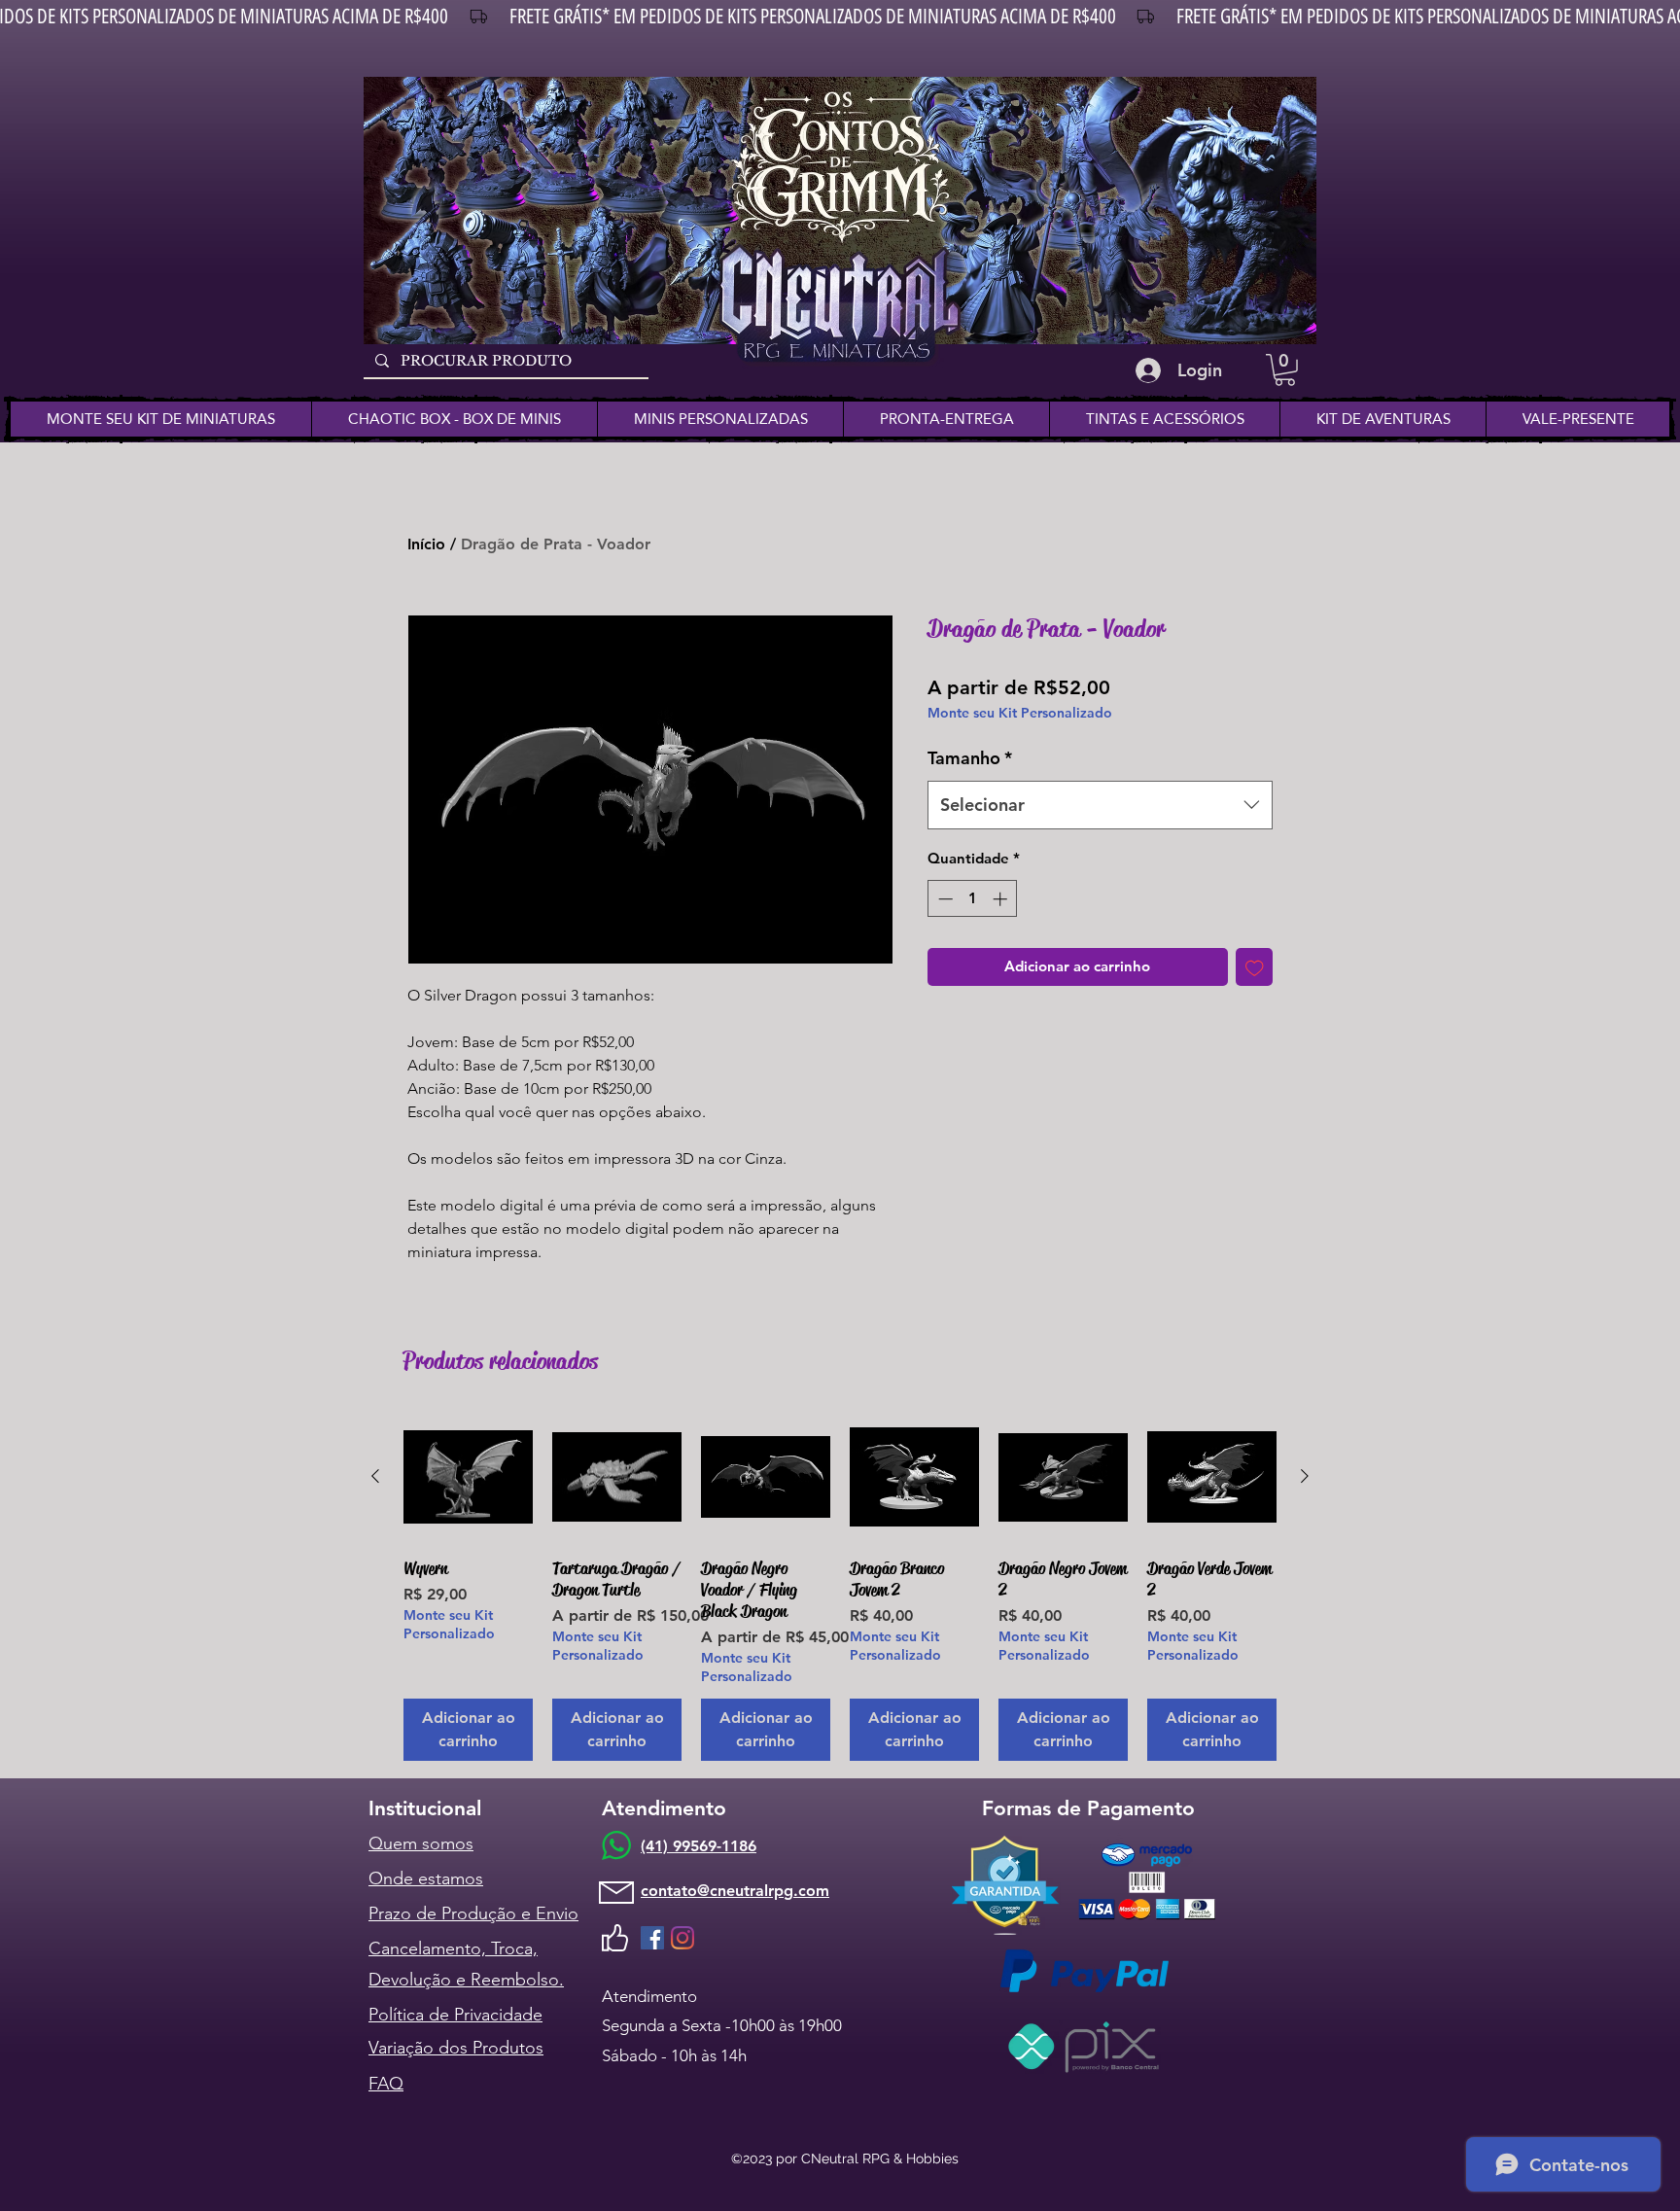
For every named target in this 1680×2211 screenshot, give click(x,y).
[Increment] (1002, 899)
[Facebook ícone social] (652, 1938)
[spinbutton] (973, 899)
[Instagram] (682, 1938)
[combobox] (1100, 805)
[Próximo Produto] (1305, 1476)
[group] (840, 1587)
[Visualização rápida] (468, 1477)
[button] (1285, 370)
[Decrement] (944, 899)
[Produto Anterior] (375, 1476)
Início (426, 544)
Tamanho (970, 758)
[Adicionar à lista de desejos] (1255, 967)
